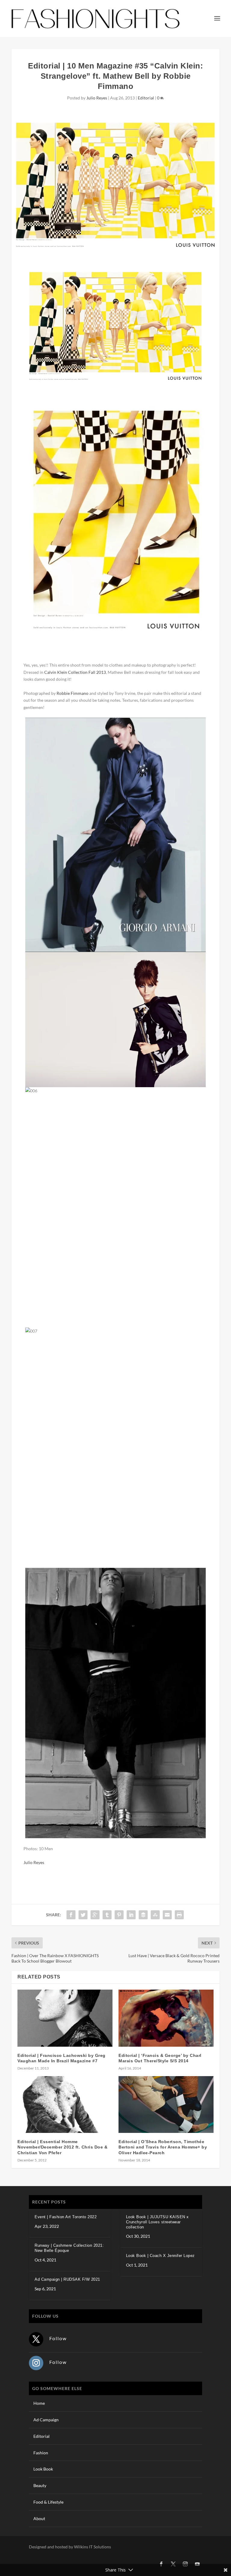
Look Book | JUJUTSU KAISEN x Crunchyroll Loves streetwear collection (157, 2222)
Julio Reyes (97, 98)
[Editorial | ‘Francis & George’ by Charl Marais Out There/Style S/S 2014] (166, 2018)
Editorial (146, 98)
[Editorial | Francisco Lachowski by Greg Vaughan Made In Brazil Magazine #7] (65, 2018)
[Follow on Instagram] (36, 2363)
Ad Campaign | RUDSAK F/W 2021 (67, 2279)
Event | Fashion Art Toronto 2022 (66, 2217)
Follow (58, 2338)
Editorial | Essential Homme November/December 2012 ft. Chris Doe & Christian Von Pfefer (62, 2147)
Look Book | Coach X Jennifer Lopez (160, 2256)
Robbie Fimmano (72, 693)
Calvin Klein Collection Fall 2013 (75, 672)
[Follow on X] (36, 2339)
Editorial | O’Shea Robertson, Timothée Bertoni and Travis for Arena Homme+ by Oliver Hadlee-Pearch (163, 2147)
